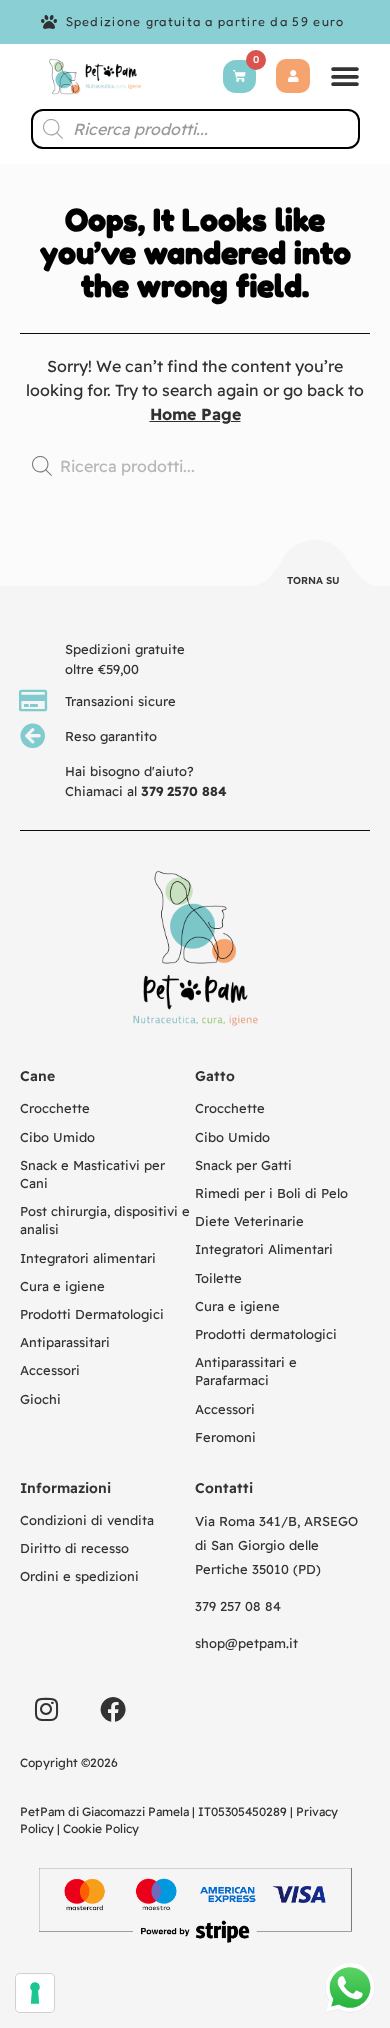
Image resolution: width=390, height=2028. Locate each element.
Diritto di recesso (74, 1548)
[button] (345, 76)
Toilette (218, 1278)
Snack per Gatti (243, 1165)
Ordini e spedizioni (79, 1576)
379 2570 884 (184, 791)
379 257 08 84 (238, 1606)
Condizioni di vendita (87, 1520)
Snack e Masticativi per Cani (92, 1174)
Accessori (50, 1370)
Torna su (313, 580)
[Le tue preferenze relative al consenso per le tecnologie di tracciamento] (35, 1993)
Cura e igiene (62, 1286)
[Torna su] (314, 566)
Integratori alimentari (88, 1258)
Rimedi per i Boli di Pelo (271, 1193)
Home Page (195, 414)
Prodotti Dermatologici (92, 1314)
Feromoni (225, 1437)
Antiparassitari (65, 1342)
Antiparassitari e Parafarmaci (246, 1371)
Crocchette (55, 1108)
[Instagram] (46, 1709)
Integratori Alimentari (264, 1249)
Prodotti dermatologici (266, 1334)
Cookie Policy (101, 1828)
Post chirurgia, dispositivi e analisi (105, 1220)
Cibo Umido (57, 1137)
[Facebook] (113, 1709)
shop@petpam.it (246, 1643)
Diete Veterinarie (249, 1221)
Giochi (40, 1399)
